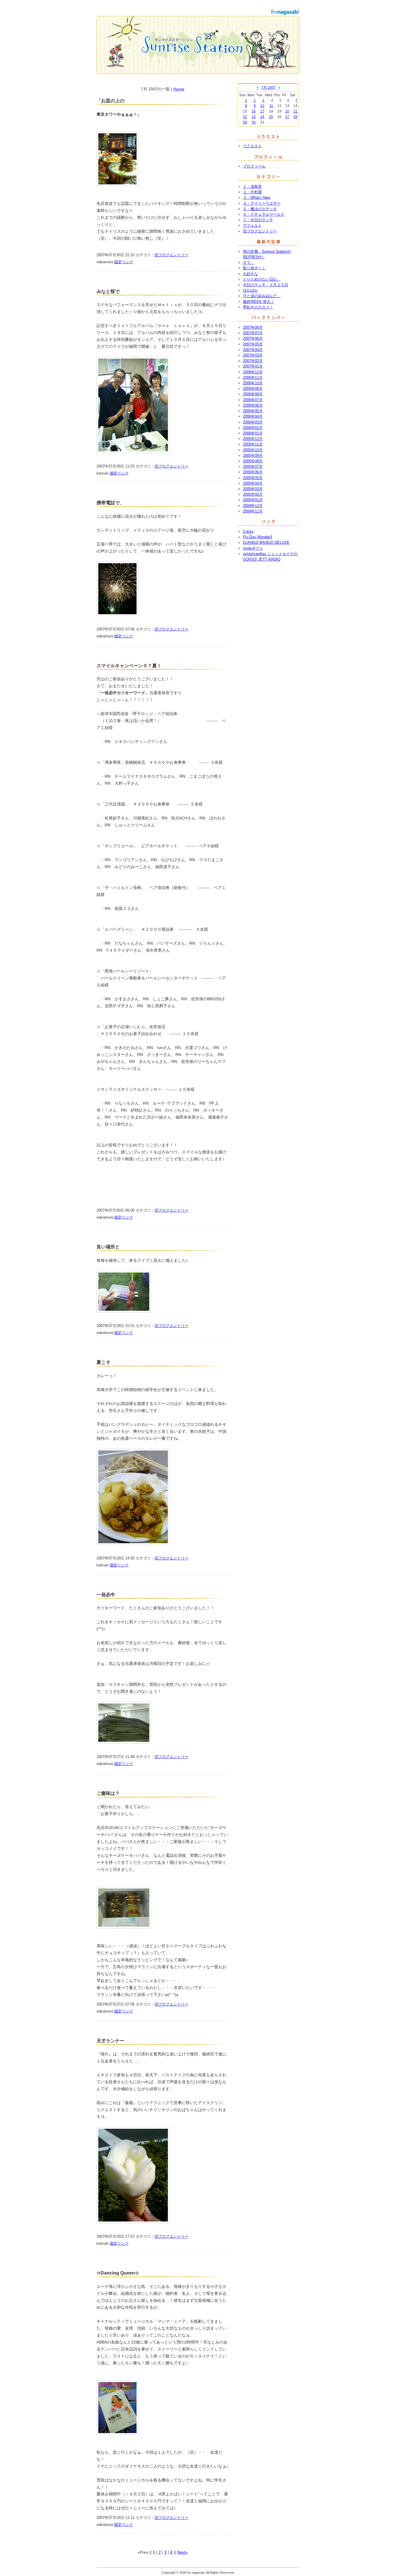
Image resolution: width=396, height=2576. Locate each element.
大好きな (250, 274)
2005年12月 (253, 439)
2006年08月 (253, 394)
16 (254, 111)
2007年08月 (253, 327)
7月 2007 (268, 88)
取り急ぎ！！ (254, 268)
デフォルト (252, 225)
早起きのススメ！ (258, 307)
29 (245, 122)
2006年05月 (253, 411)
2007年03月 (253, 355)
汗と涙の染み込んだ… (262, 296)
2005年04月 (253, 483)
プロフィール (254, 166)
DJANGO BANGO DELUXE (266, 542)
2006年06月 (253, 405)
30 (254, 122)
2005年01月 (253, 500)
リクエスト (252, 146)
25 (271, 117)
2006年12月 (253, 372)
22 (245, 117)
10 (262, 106)
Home (179, 89)
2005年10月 (253, 450)
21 (295, 111)
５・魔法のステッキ (260, 209)
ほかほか (250, 290)
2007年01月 (253, 366)
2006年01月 (253, 433)
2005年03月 (253, 489)
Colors (248, 531)
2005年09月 (253, 456)
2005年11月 (253, 444)
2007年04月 (253, 350)
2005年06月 (253, 472)
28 (295, 117)
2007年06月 (253, 338)
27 (287, 117)
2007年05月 (253, 344)
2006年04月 (253, 416)
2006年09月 (253, 389)
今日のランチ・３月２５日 (266, 285)
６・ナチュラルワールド (264, 214)
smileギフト (253, 548)
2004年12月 (253, 506)
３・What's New (257, 198)
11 (271, 106)
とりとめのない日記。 (262, 279)
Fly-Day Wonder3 (257, 537)
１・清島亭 (252, 187)
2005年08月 (253, 461)
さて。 (249, 262)
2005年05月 (253, 478)
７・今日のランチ (258, 220)
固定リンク (124, 262)
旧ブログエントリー (171, 255)
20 (287, 111)
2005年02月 (253, 494)
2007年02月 (253, 361)
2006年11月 (253, 378)
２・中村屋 (252, 192)
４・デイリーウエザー (262, 203)
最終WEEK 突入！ (259, 302)
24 (262, 117)
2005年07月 (253, 467)
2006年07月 (253, 400)
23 (254, 117)
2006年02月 (253, 428)
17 (262, 111)
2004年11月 (253, 511)
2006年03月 (253, 422)
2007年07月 (253, 333)
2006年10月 (253, 383)
